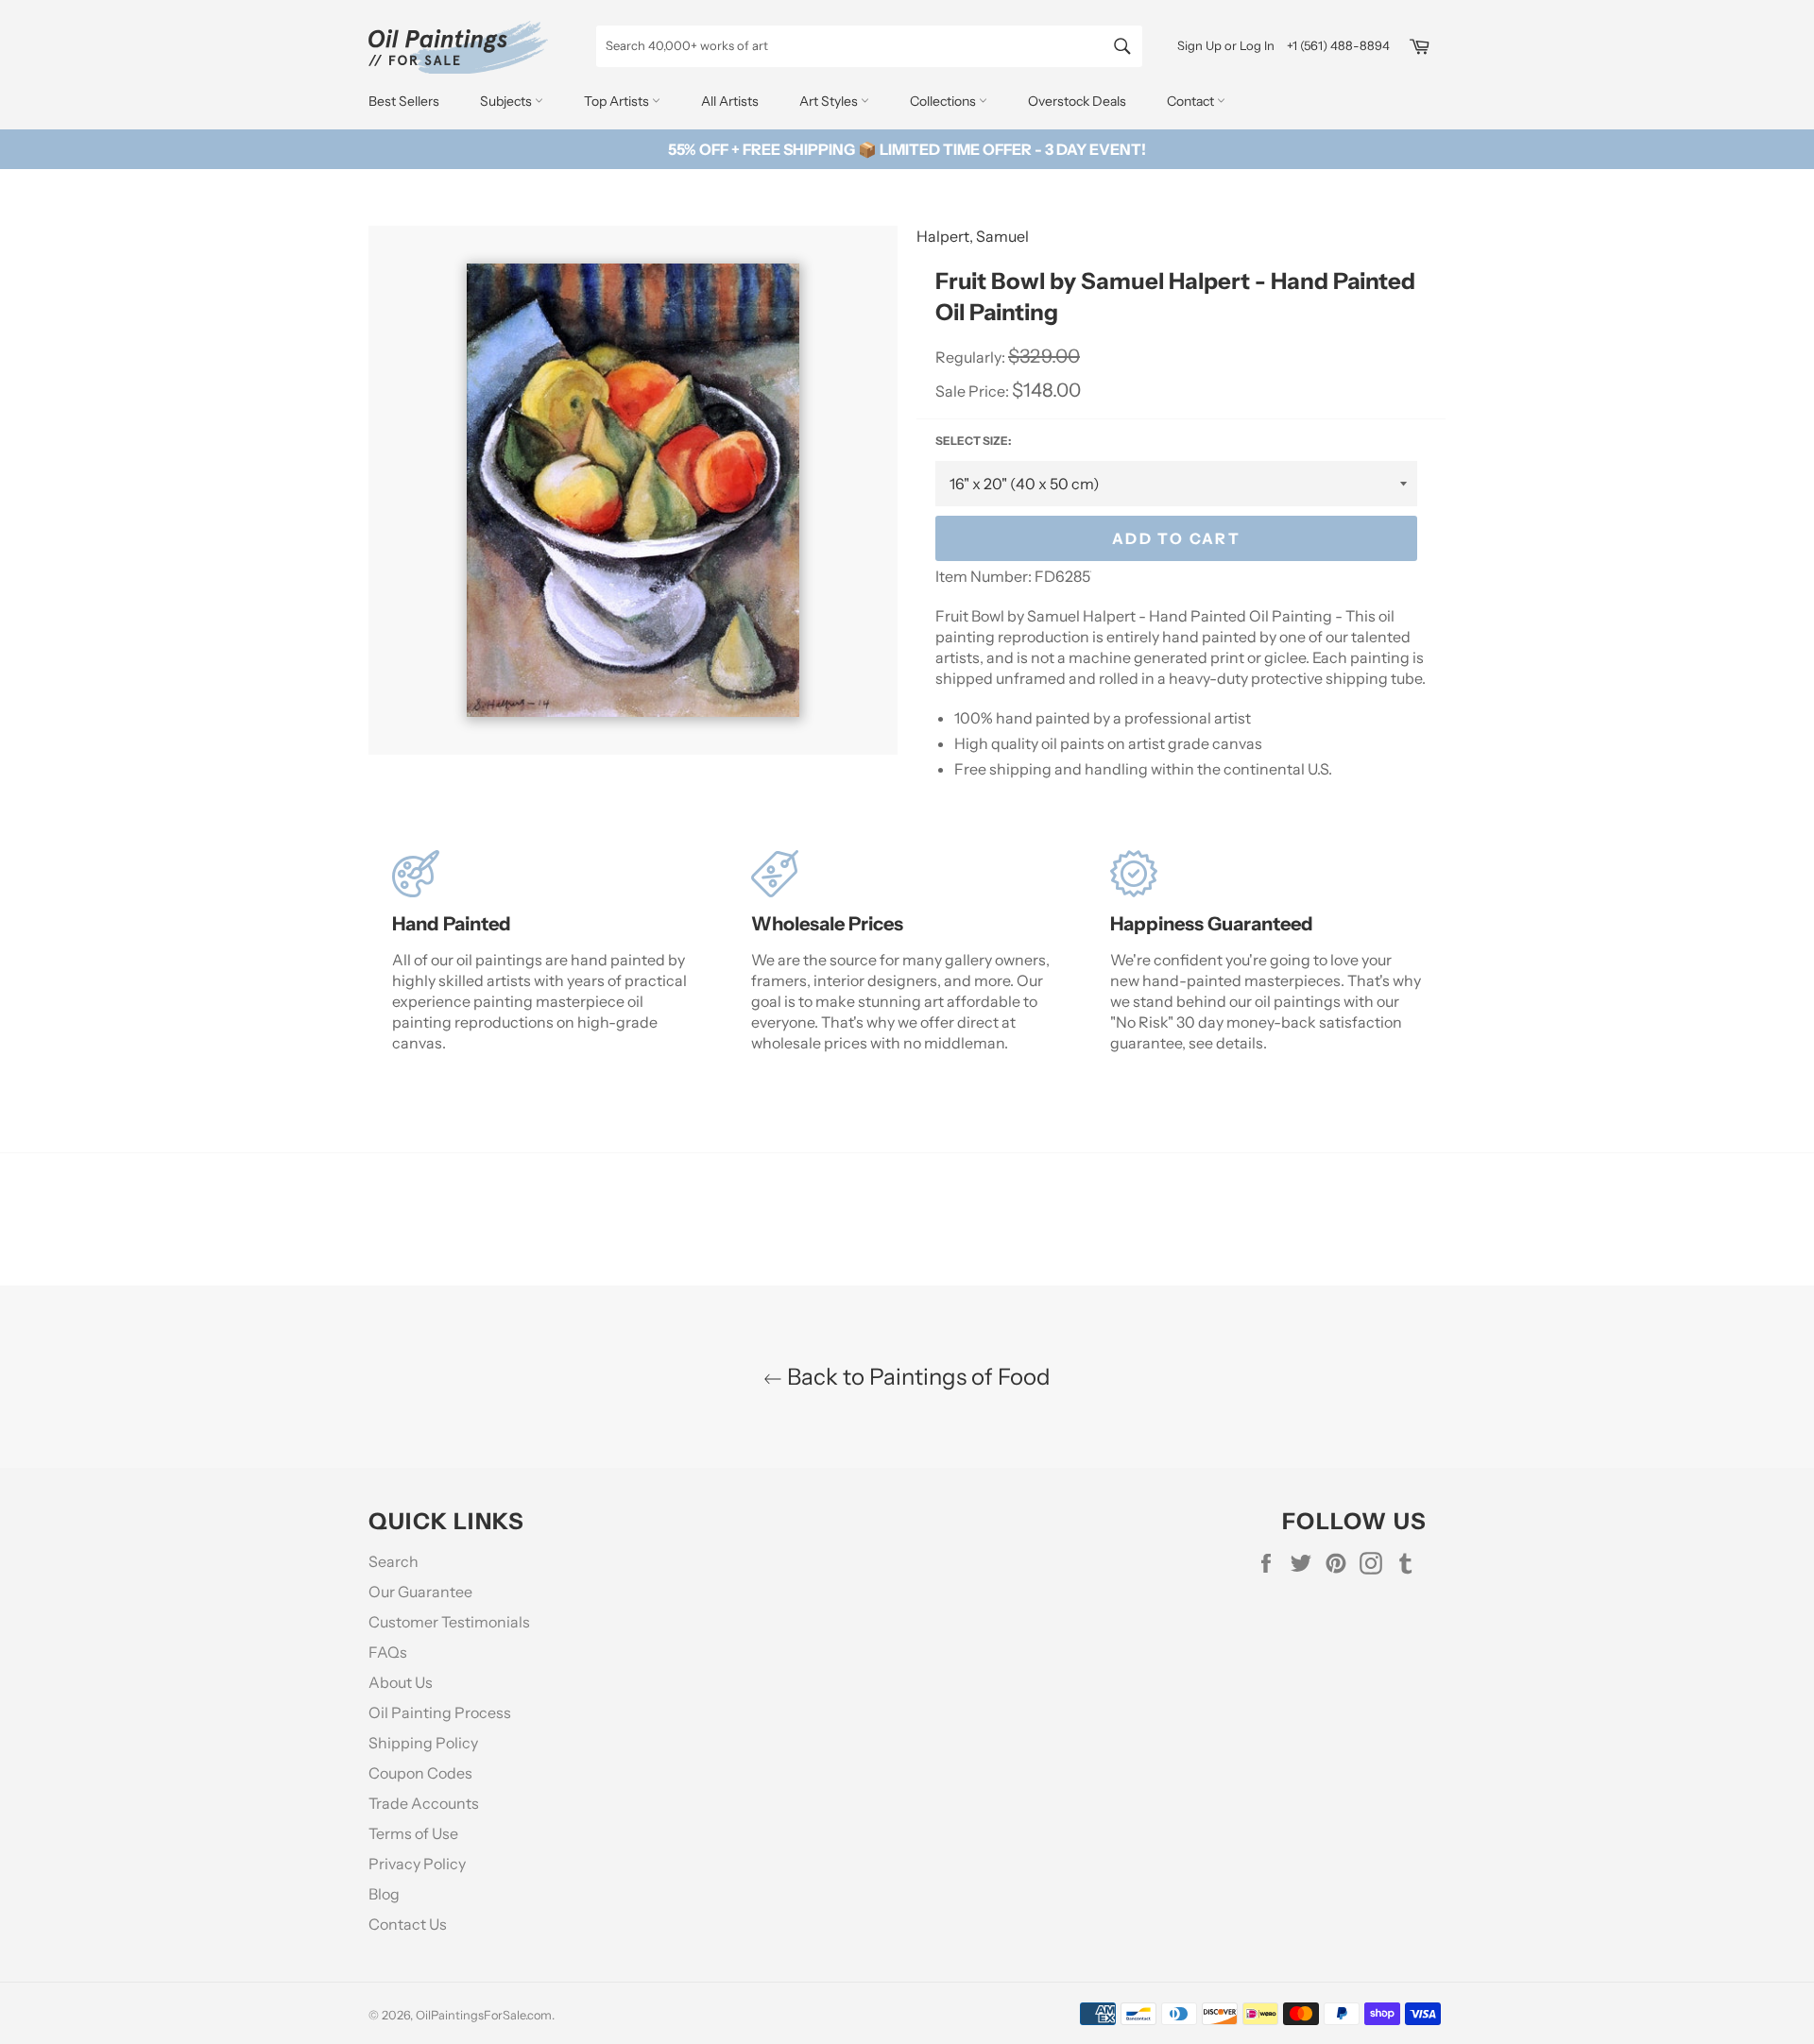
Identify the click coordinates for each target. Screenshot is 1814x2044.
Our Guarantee (420, 1592)
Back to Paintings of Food (916, 1377)
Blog (384, 1894)
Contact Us (408, 1924)
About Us (401, 1682)
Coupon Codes (420, 1773)
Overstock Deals (1077, 101)
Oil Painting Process (440, 1712)
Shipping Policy (423, 1743)
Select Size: (973, 441)
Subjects (507, 101)
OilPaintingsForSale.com (484, 2015)
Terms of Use (413, 1833)
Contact (1192, 101)
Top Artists (618, 101)
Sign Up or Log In (1226, 45)
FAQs (388, 1652)
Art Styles (830, 101)
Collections (944, 101)
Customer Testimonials (449, 1622)
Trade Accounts (424, 1803)
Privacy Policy (417, 1864)
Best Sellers (404, 101)
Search (394, 1561)
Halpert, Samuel (973, 236)
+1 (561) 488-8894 (1338, 45)
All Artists (730, 101)
